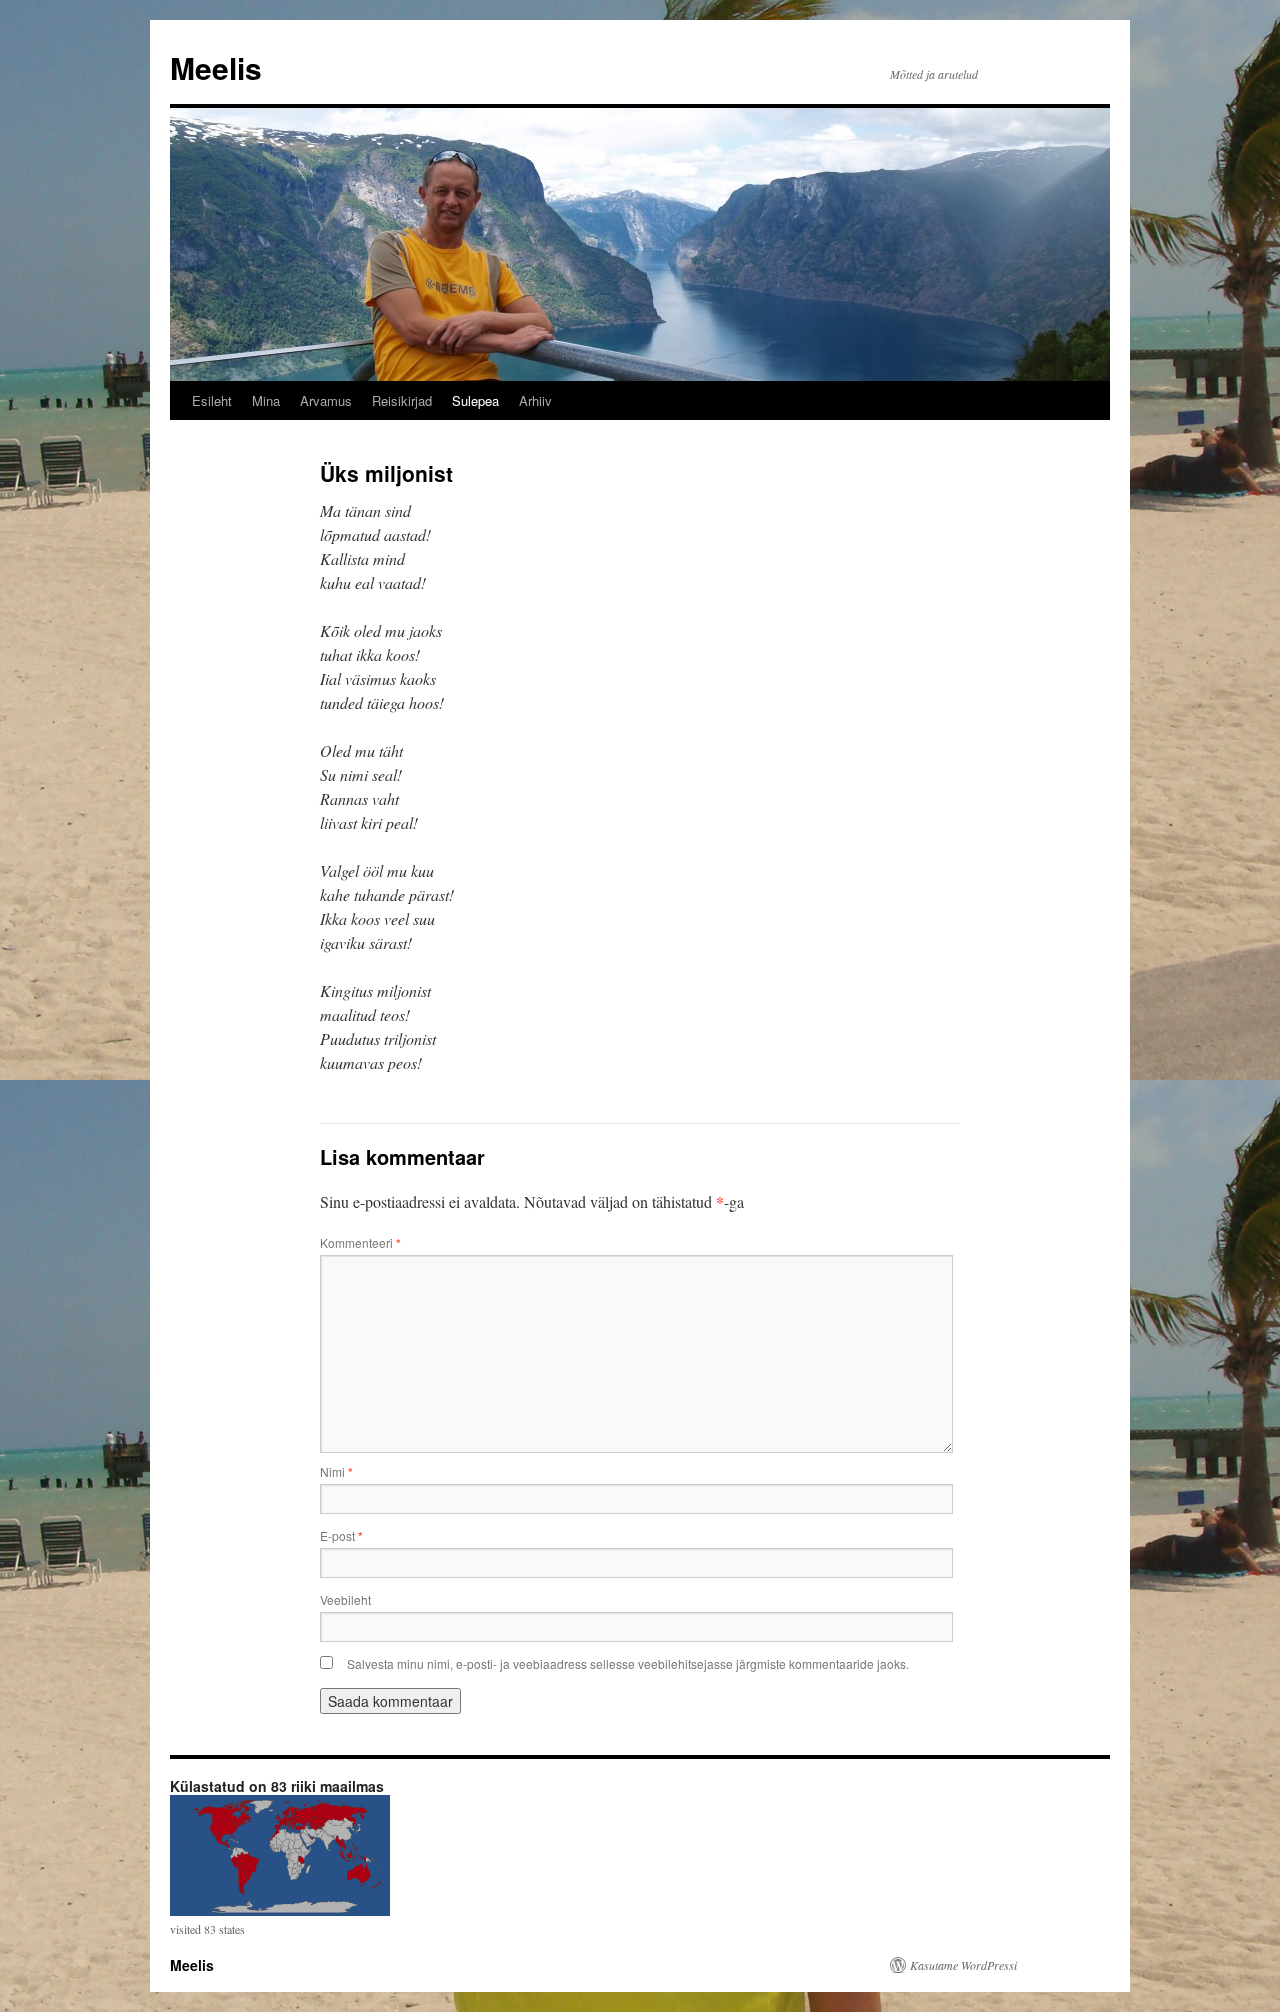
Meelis (216, 67)
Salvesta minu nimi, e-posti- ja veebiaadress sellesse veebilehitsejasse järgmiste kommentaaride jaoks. (628, 1663)
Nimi (336, 1471)
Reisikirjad (402, 400)
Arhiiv (535, 400)
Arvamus (326, 400)
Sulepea (475, 400)
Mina (266, 400)
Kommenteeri (360, 1242)
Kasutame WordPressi (963, 1965)
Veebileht (345, 1599)
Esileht (212, 400)
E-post (341, 1535)
